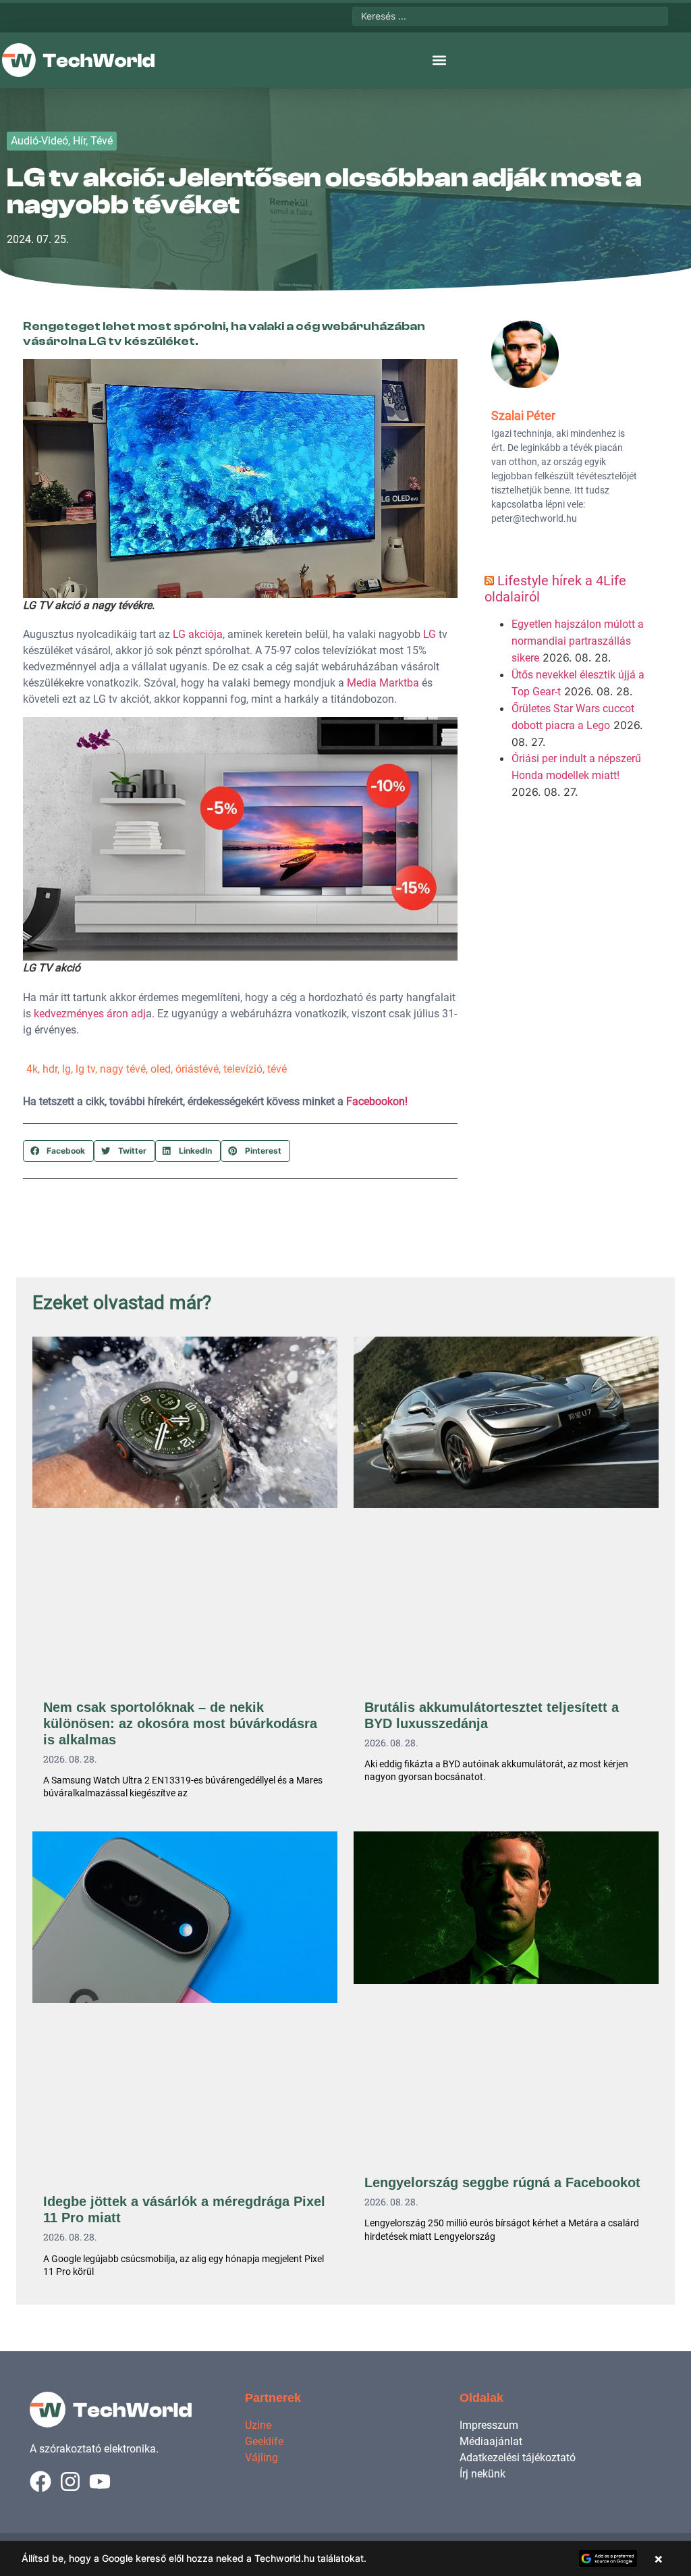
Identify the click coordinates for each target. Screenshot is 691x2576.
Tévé (102, 141)
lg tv (85, 1069)
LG (430, 634)
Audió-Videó (39, 141)
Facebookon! (377, 1101)
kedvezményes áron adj (90, 1014)
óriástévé (197, 1069)
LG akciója (198, 634)
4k (32, 1069)
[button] (439, 60)
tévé (277, 1069)
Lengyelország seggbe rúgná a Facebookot (502, 2182)
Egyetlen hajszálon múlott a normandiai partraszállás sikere (578, 641)
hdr (50, 1069)
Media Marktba (383, 683)
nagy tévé (123, 1069)
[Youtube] (100, 2481)
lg (66, 1069)
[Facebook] (40, 2481)
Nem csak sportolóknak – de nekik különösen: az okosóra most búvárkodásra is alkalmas (180, 1723)
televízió (243, 1069)
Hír (79, 141)
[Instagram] (70, 2481)
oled (161, 1069)
